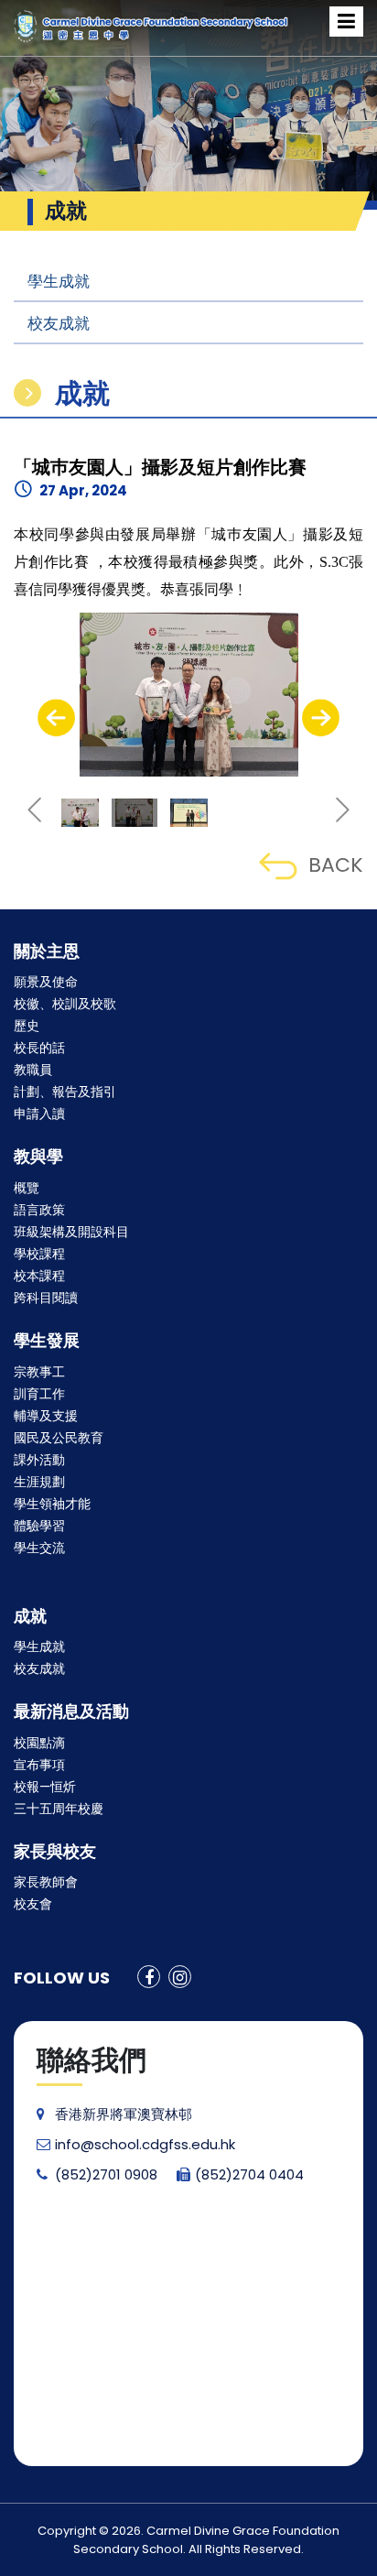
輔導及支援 (46, 1416)
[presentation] (56, 718)
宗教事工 (39, 1372)
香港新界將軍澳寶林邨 (124, 2114)
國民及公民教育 (59, 1438)
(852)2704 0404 (249, 2174)
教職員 (33, 1070)
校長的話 (39, 1048)
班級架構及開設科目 (71, 1232)
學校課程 (39, 1254)
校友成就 (59, 323)
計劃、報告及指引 (65, 1092)
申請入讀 (39, 1114)
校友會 (33, 1904)
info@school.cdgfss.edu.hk (145, 2144)
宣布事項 (39, 1765)
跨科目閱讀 (46, 1298)
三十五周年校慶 (59, 1809)
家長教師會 (46, 1882)
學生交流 (39, 1548)
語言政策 (39, 1210)
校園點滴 (39, 1743)
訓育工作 (39, 1394)
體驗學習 (39, 1526)
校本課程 (39, 1276)
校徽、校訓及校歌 (65, 1004)
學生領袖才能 (52, 1504)
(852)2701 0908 (106, 2174)
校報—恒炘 (45, 1787)
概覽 (27, 1188)
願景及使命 (46, 982)
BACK (336, 865)
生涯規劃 (39, 1482)
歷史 (27, 1026)
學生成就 (59, 281)
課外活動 (39, 1460)
